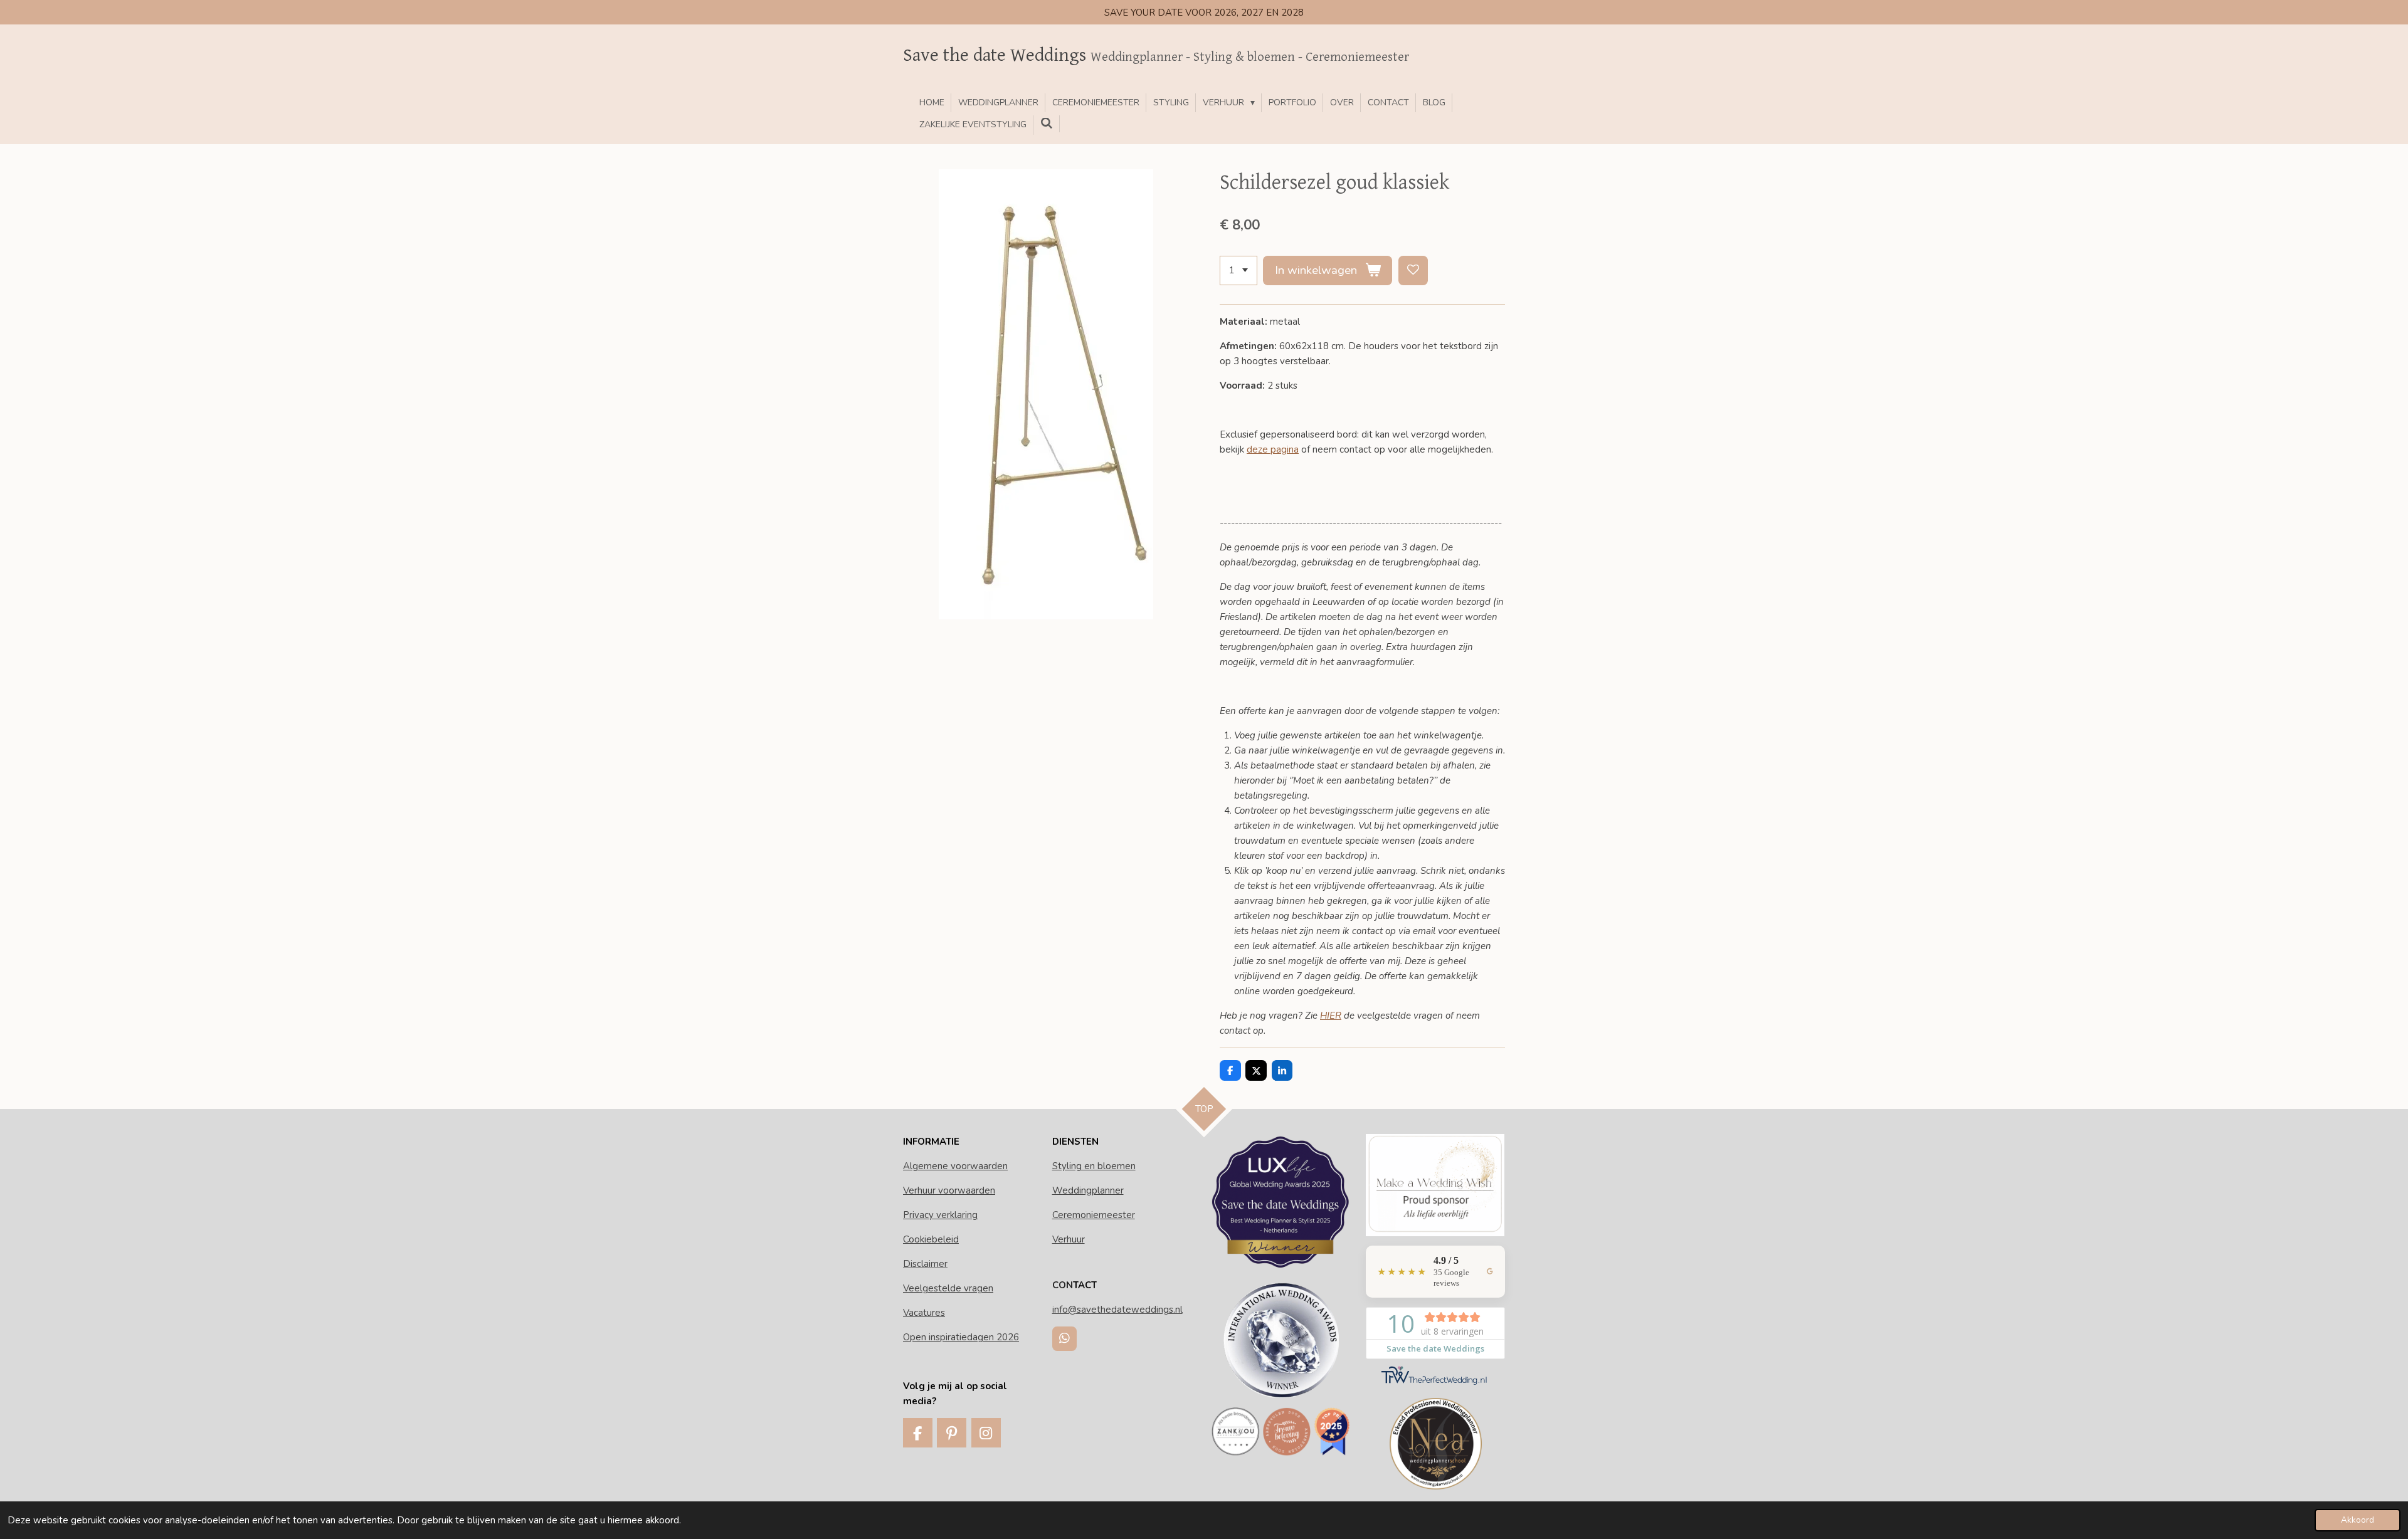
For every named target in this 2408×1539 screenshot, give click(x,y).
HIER (1331, 1016)
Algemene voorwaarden (955, 1166)
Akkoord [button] (2358, 1520)
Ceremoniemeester (1094, 1215)
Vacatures (924, 1313)
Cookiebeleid (931, 1239)
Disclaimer (925, 1264)
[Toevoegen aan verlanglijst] (1413, 271)
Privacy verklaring (940, 1215)
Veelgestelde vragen (948, 1288)
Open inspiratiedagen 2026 (961, 1337)
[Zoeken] (1047, 124)
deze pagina (1273, 449)
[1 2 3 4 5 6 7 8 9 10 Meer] (1238, 271)
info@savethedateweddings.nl (1117, 1310)
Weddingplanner (1088, 1190)
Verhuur (1069, 1239)
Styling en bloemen (1094, 1166)
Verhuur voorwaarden (949, 1190)
